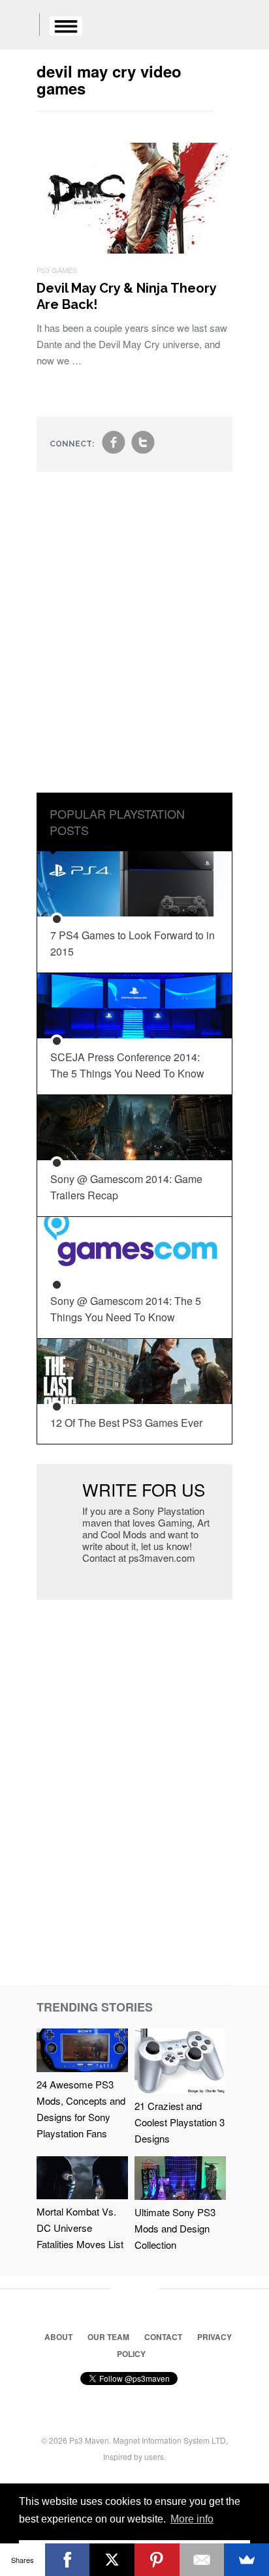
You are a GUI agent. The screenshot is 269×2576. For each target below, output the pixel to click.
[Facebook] (68, 2560)
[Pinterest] (157, 2560)
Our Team (108, 2337)
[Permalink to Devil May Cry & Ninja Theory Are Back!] (134, 249)
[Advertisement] (134, 642)
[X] (112, 2560)
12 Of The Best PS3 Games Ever (126, 1423)
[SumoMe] (246, 2560)
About (58, 2337)
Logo (20, 26)
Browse (66, 26)
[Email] (202, 2560)
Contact (163, 2337)
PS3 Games (57, 270)
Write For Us (144, 1489)
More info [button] (192, 2519)
